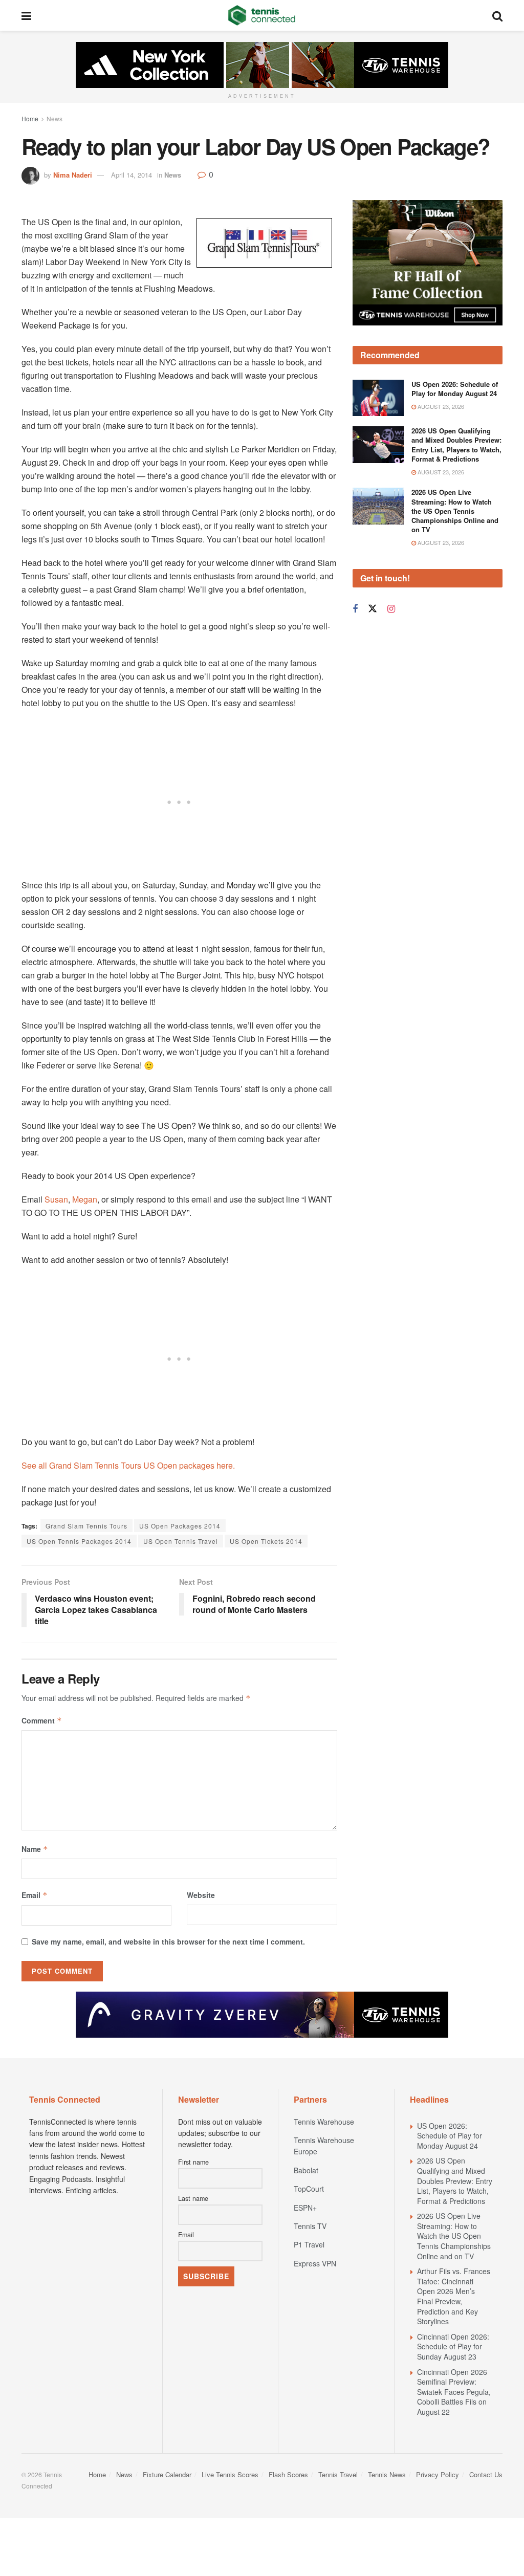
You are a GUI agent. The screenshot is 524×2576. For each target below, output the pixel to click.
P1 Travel (309, 2244)
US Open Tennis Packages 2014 (79, 1541)
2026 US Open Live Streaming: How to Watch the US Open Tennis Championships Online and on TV (455, 511)
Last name (193, 2198)
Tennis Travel (338, 2474)
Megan (85, 1199)
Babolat (306, 2170)
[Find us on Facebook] (355, 609)
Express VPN (315, 2263)
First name (193, 2162)
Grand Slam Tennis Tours (86, 1526)
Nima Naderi (73, 175)
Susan (56, 1199)
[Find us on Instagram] (391, 609)
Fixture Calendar (167, 2474)
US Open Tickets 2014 (266, 1541)
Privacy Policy (438, 2474)
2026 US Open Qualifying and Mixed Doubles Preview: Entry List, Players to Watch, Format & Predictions (456, 445)
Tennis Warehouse (324, 2122)
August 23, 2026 (440, 406)
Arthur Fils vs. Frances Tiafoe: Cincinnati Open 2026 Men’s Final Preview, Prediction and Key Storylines (454, 2296)
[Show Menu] (26, 15)
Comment (42, 1720)
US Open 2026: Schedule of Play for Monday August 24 (455, 389)
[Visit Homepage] (262, 15)
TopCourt (309, 2189)
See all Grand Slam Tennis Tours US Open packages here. (128, 1465)
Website (201, 1895)
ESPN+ (305, 2208)
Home (30, 118)
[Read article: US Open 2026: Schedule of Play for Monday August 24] (378, 398)
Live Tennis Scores (230, 2474)
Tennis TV (310, 2226)
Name (35, 1849)
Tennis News (387, 2474)
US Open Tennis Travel (181, 1541)
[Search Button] (497, 15)
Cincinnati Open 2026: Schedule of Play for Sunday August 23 (453, 2346)
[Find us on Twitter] (373, 609)
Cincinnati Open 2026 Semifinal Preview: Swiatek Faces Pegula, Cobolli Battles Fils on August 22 (454, 2392)
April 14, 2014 (132, 175)
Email (35, 1895)
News (54, 118)
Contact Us (486, 2474)
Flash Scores (288, 2474)
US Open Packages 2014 (180, 1526)
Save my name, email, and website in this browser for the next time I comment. (168, 1941)
